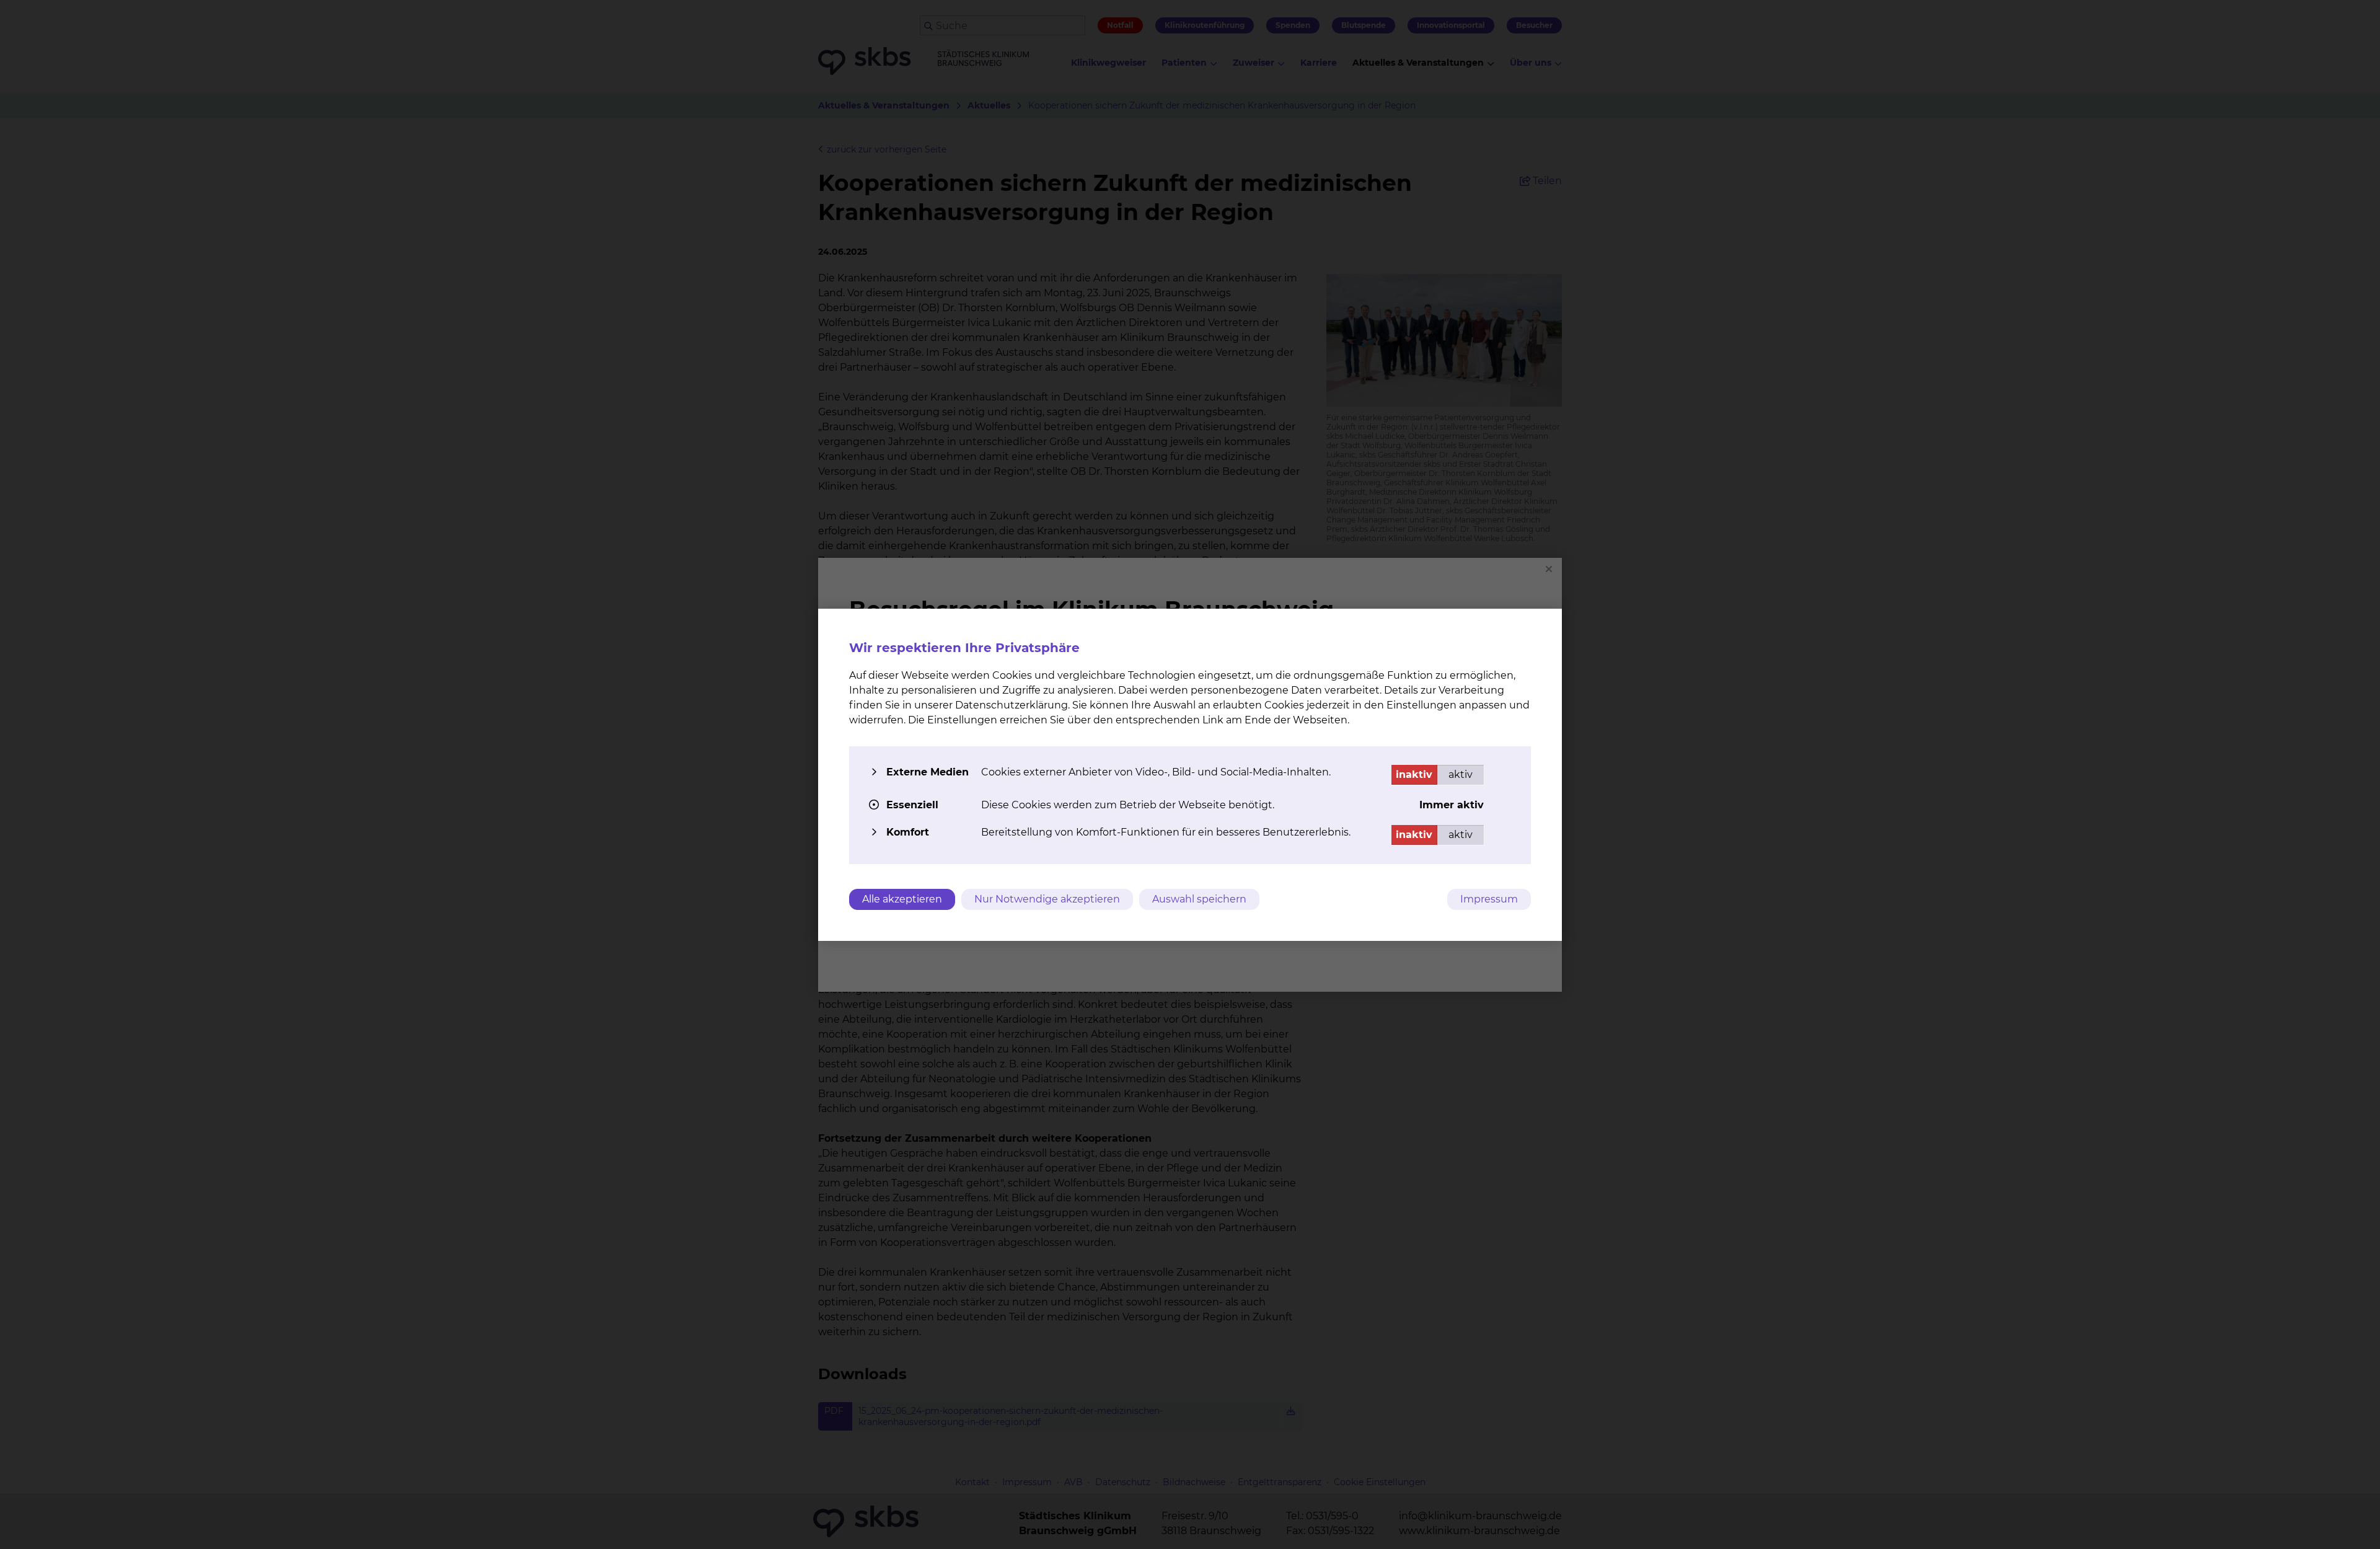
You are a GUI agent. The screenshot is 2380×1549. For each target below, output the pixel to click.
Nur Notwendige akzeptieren (1047, 899)
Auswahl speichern (1199, 899)
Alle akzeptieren (902, 899)
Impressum (1489, 899)
